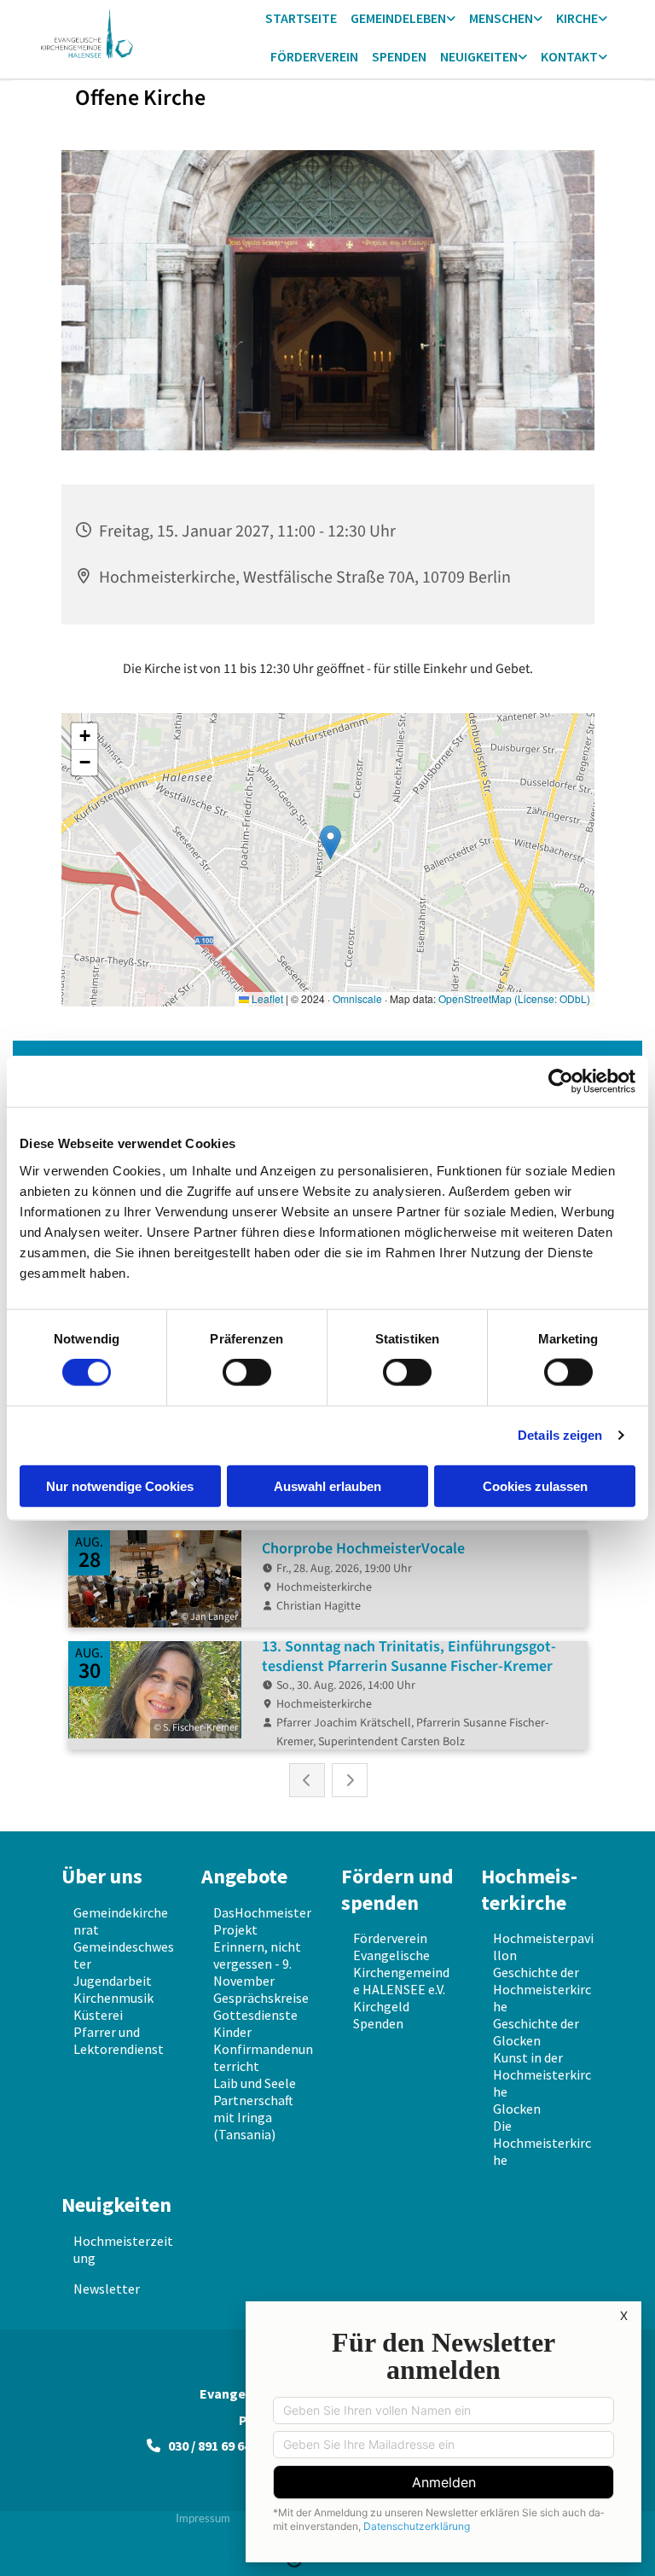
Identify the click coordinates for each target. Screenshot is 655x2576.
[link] (403, 19)
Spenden (399, 56)
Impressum (203, 2518)
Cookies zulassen (535, 1485)
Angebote (244, 1876)
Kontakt (569, 56)
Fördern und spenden (397, 1889)
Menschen (501, 18)
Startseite (301, 18)
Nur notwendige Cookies (120, 1485)
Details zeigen (560, 1435)
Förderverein (314, 56)
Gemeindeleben (398, 18)
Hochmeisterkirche (529, 1889)
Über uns (102, 1876)
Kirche (577, 18)
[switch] (247, 1372)
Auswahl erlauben (327, 1485)
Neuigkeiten (479, 56)
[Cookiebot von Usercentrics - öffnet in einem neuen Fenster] (561, 1082)
